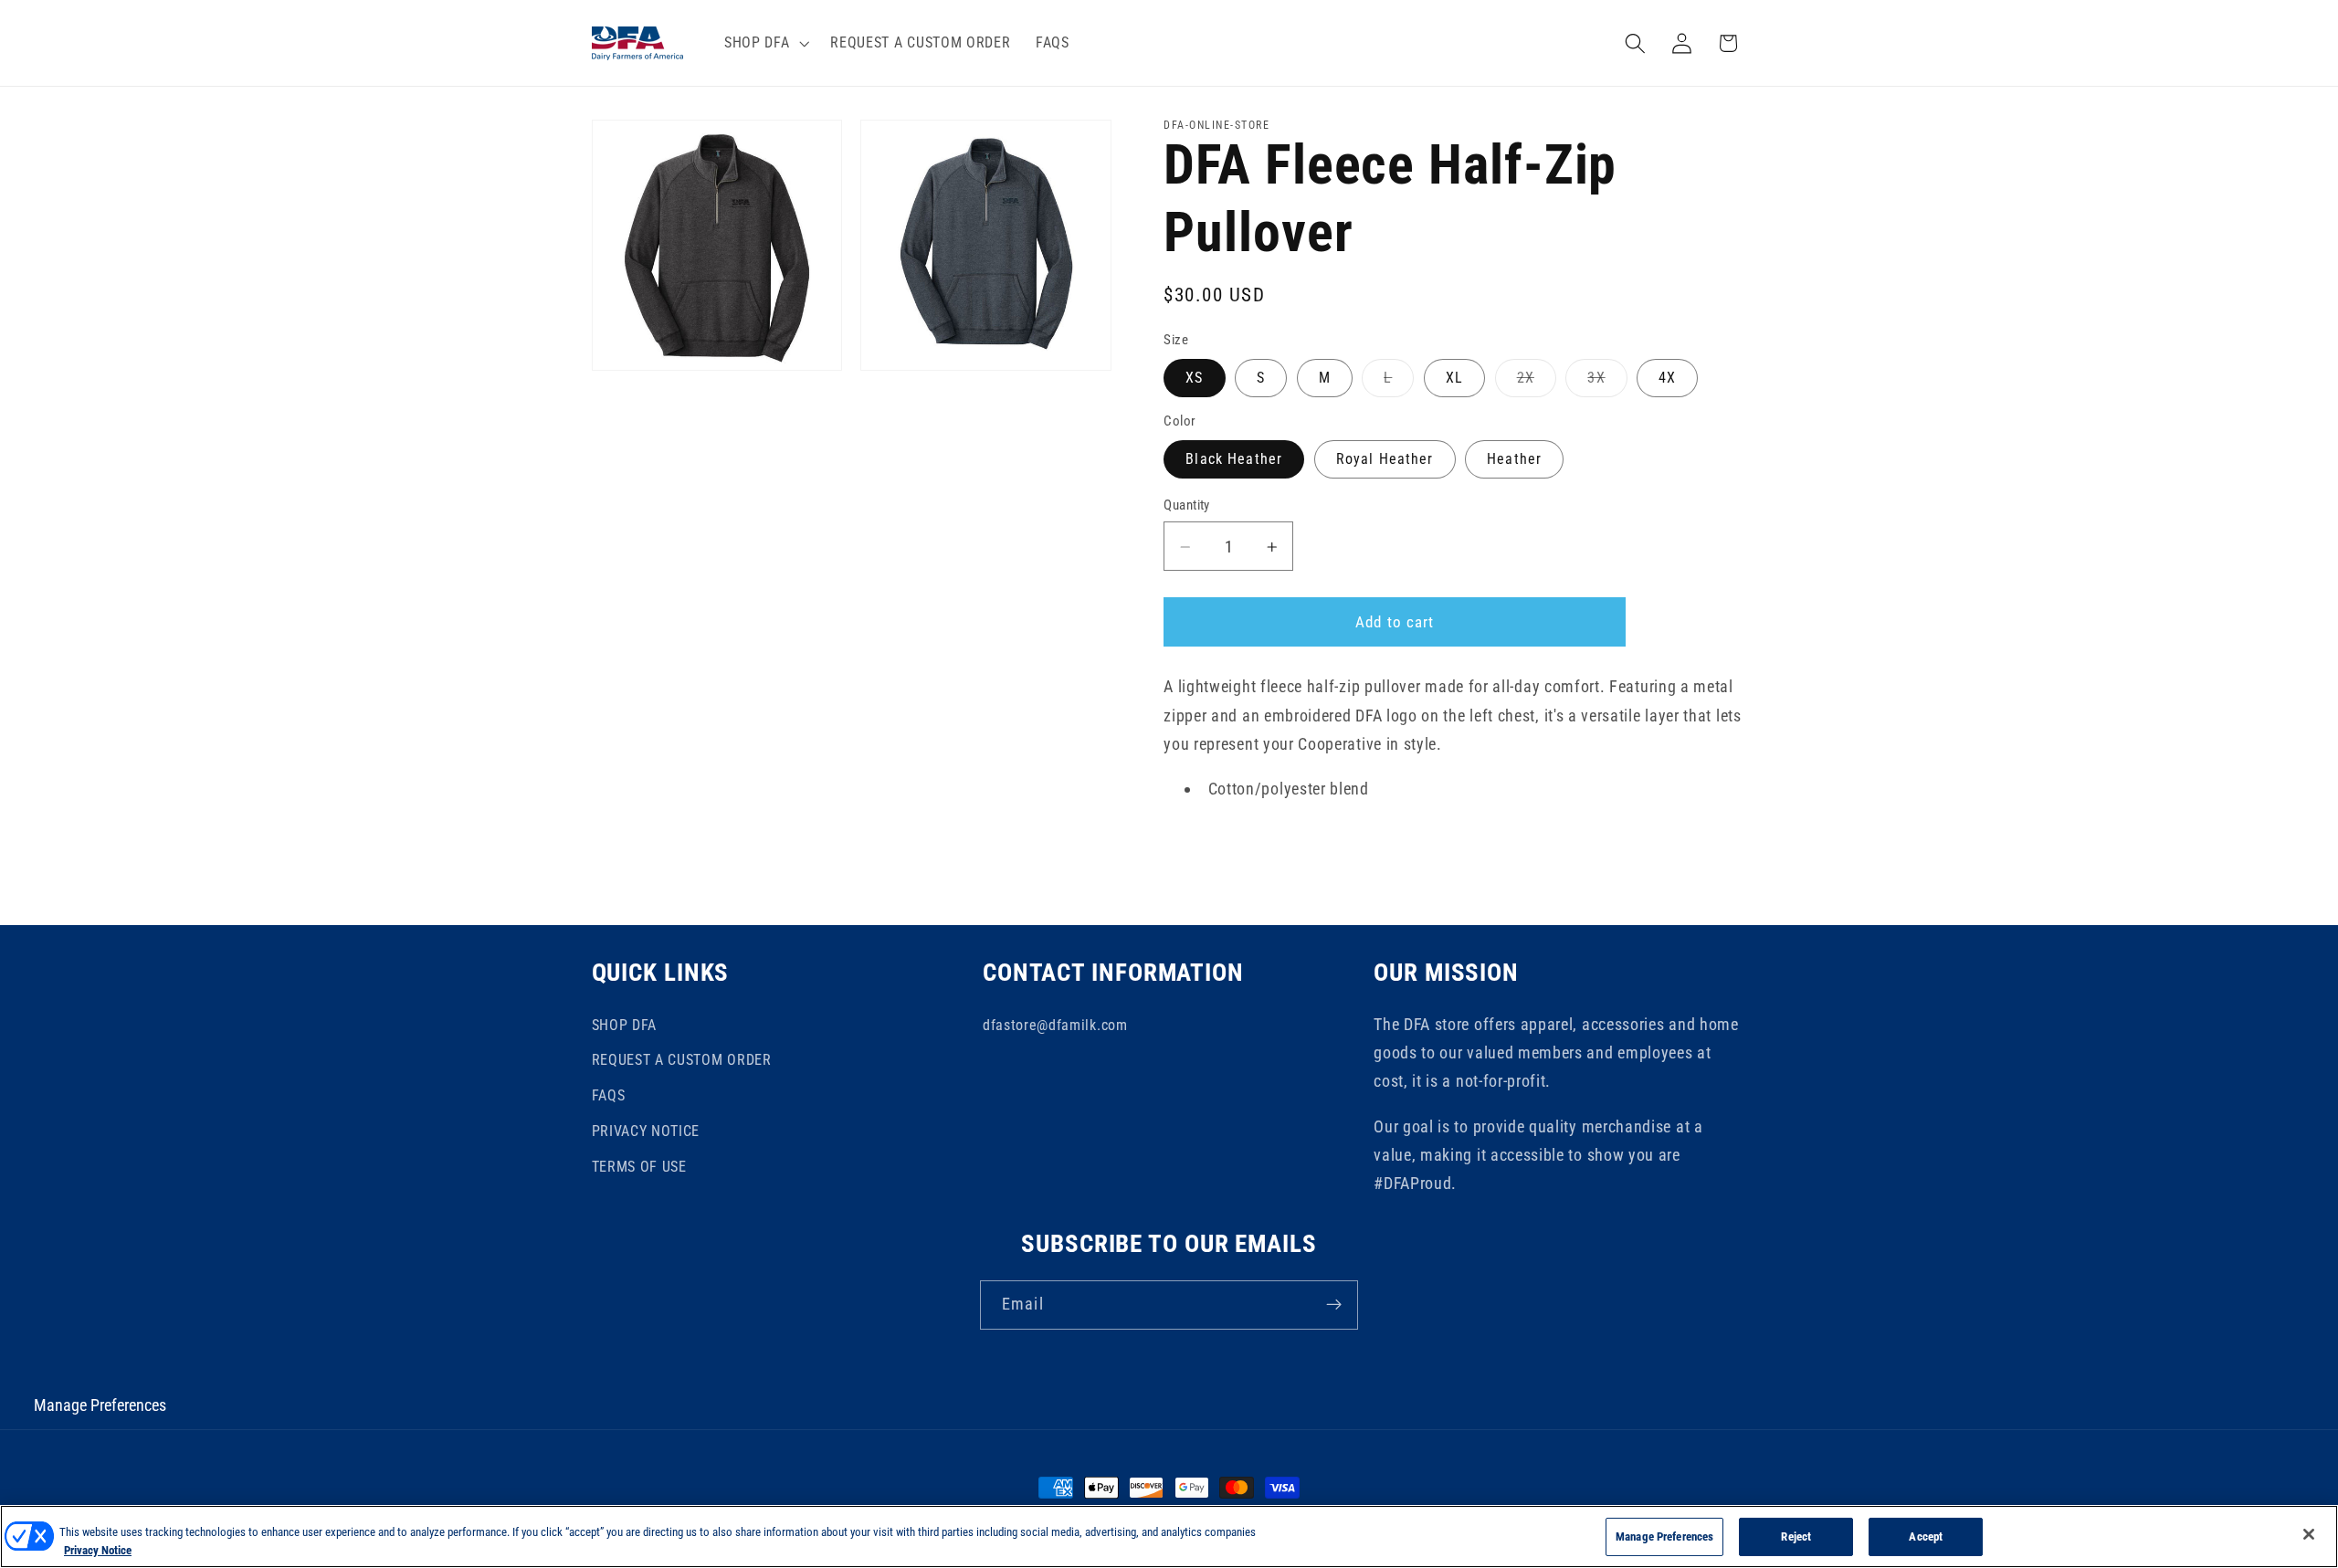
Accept (1926, 1536)
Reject (1796, 1536)
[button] (764, 43)
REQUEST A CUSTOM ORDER (682, 1060)
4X (1667, 379)
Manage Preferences (100, 1405)
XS (1194, 379)
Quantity (1187, 506)
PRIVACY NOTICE (646, 1131)
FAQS (609, 1095)
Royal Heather (1385, 460)
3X (1607, 383)
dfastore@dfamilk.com (1055, 1025)
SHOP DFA (625, 1025)
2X (1537, 383)
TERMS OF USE (639, 1167)
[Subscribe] (1334, 1305)
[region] (1169, 1536)
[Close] (2309, 1534)
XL (1454, 379)
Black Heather (1234, 460)
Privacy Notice (98, 1549)
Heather (1514, 460)
